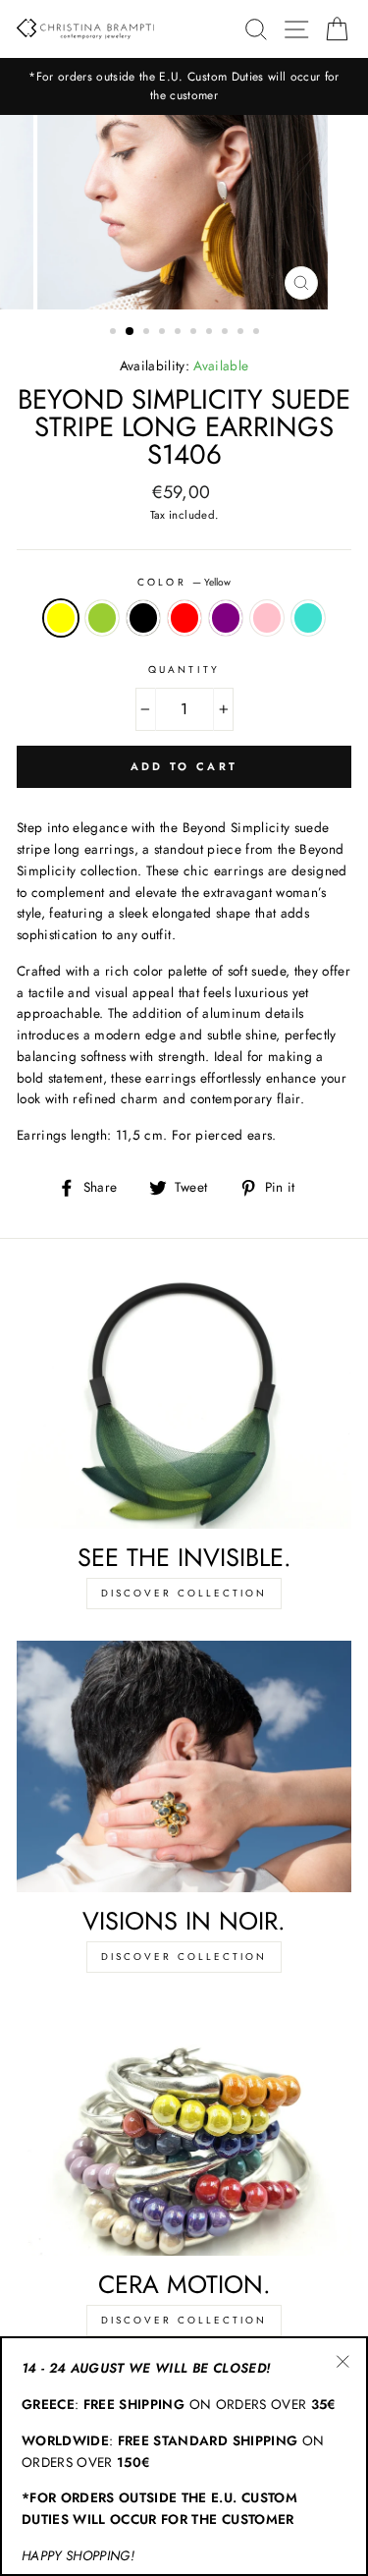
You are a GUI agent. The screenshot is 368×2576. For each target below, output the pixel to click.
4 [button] (164, 333)
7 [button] (211, 333)
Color (184, 582)
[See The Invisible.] (184, 1404)
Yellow (61, 618)
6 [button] (195, 333)
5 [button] (180, 333)
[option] (184, 86)
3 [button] (148, 333)
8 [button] (227, 333)
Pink (267, 618)
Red (184, 618)
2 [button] (131, 332)
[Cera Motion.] (184, 2130)
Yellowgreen (102, 618)
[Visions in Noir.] (184, 1766)
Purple (226, 618)
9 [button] (242, 333)
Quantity (184, 670)
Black (143, 618)
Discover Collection (184, 1593)
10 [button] (258, 333)
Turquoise (308, 618)
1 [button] (115, 333)
